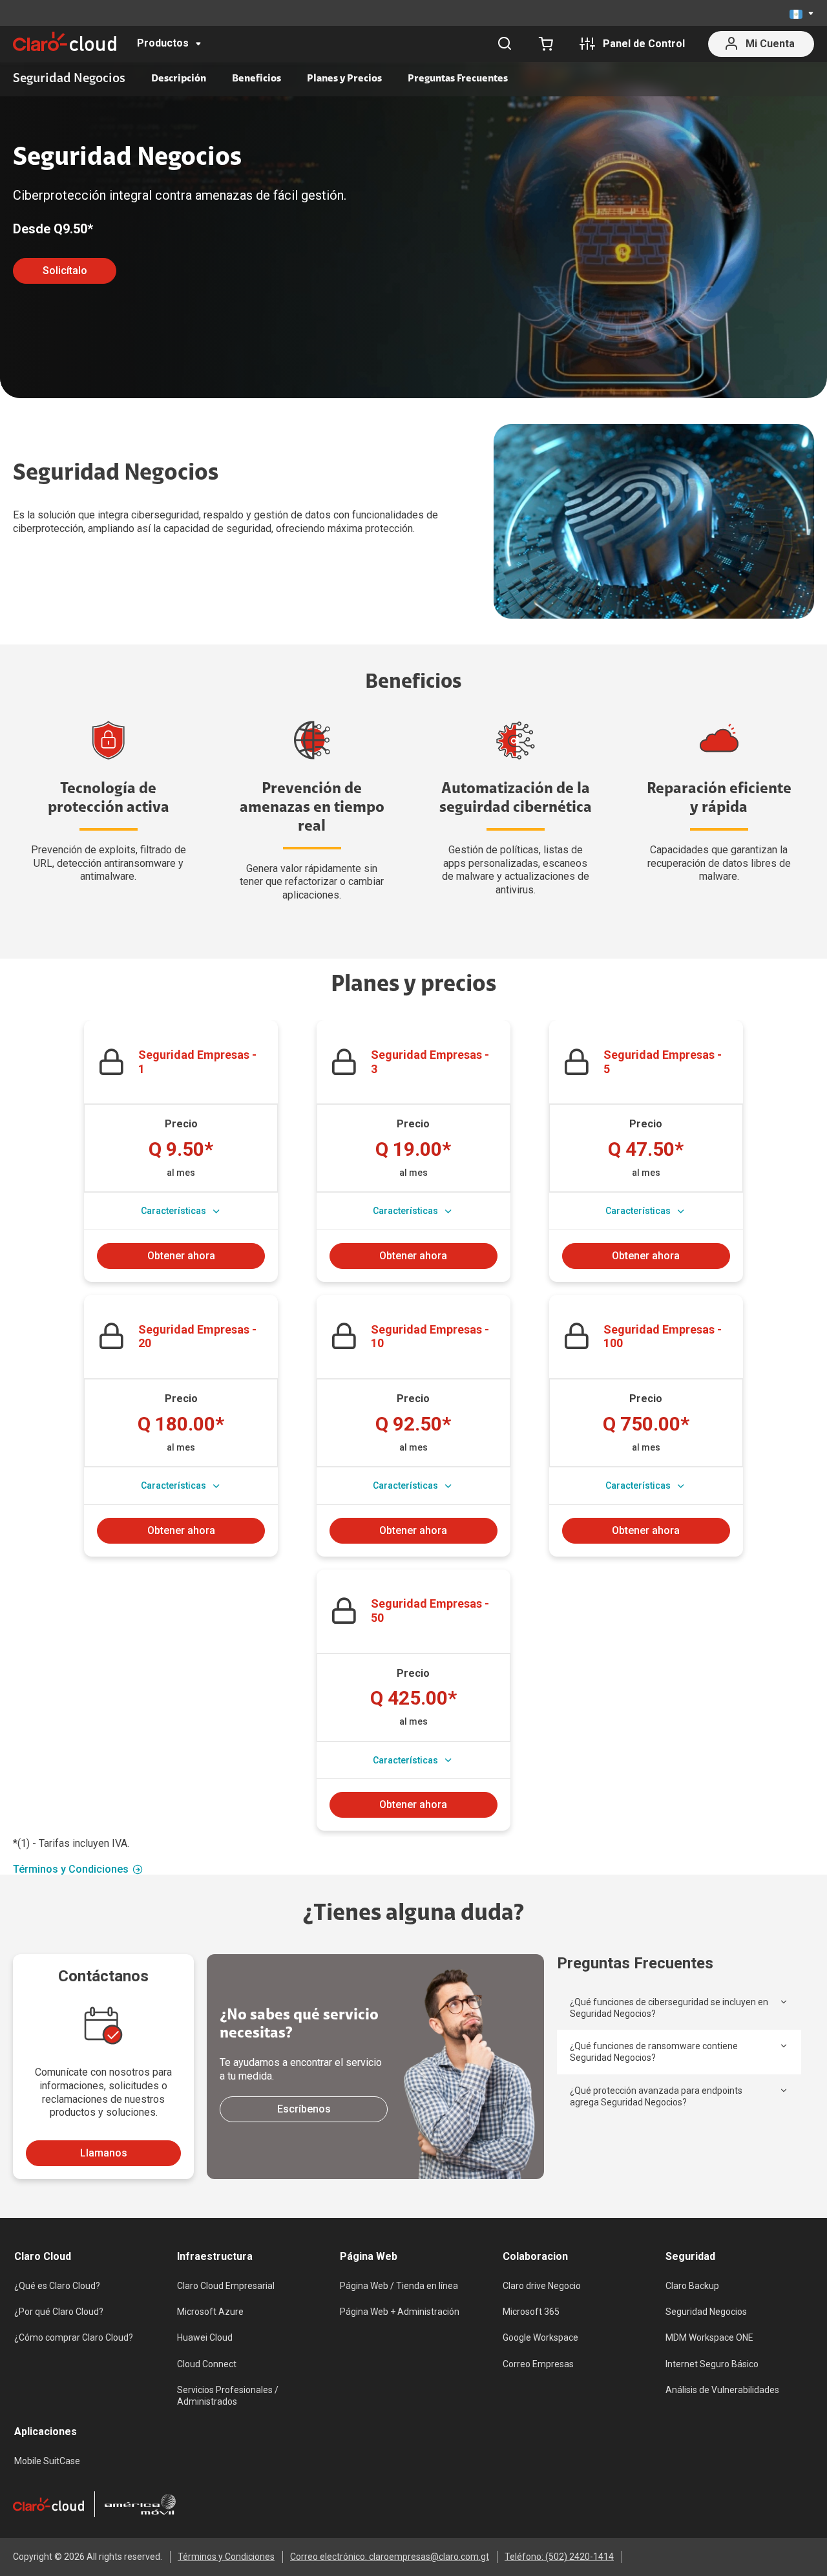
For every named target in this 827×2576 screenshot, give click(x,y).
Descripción (179, 79)
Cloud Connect (207, 2364)
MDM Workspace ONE (709, 2337)
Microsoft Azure (210, 2312)
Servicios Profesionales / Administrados (228, 2396)
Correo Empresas (538, 2364)
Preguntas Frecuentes (458, 79)
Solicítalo (65, 271)
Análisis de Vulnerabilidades (722, 2390)
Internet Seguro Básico (712, 2364)
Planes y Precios (344, 79)
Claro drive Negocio (542, 2286)
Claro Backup (692, 2286)
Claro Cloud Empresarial (226, 2286)
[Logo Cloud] (65, 41)
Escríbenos (304, 2109)
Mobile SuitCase (47, 2461)
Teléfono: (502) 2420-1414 (559, 2557)
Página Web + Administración (400, 2312)
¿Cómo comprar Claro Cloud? (74, 2337)
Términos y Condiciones (71, 1869)
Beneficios (256, 79)
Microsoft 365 (531, 2312)
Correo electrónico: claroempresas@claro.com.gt (390, 2557)
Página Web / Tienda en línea (399, 2286)
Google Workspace (540, 2337)
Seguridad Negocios (706, 2312)
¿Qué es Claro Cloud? (57, 2286)
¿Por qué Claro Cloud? (59, 2312)
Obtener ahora (181, 1256)
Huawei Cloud (205, 2337)
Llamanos (104, 2153)
